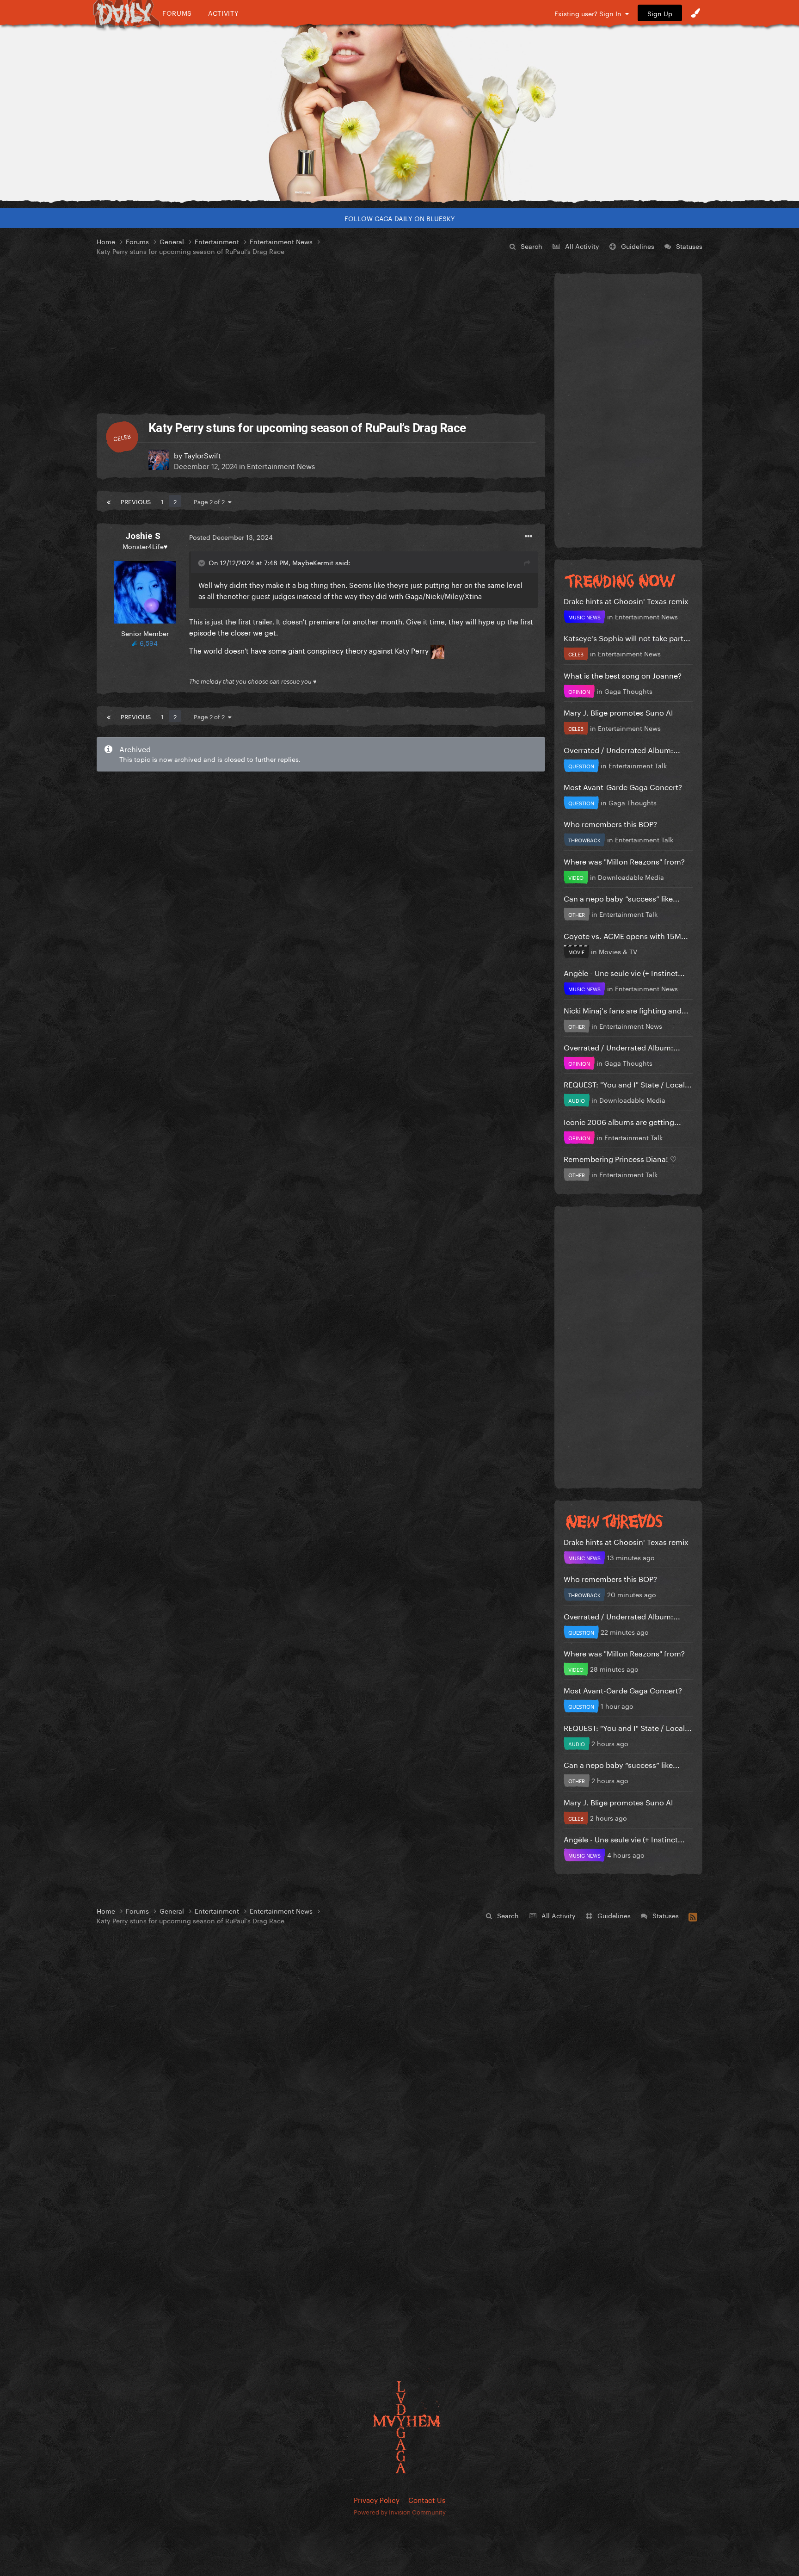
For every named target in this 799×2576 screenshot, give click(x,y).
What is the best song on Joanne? (623, 675)
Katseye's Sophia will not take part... (627, 637)
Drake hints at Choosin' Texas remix (626, 600)
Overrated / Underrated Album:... (622, 749)
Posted (231, 537)
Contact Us (427, 2499)
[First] (109, 501)
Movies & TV (618, 951)
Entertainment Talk (638, 765)
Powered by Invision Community (400, 2511)
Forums (177, 13)
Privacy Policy (377, 2499)
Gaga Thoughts (628, 691)
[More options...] (529, 537)
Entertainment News (281, 465)
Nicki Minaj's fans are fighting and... (626, 1010)
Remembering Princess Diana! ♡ (620, 1158)
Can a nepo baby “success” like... (622, 898)
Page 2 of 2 (211, 501)
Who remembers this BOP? (610, 823)
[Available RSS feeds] (693, 1915)
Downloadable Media (631, 877)
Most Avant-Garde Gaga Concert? (623, 786)
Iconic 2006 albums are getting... (622, 1121)
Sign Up (660, 13)
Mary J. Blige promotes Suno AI (618, 712)
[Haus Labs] (399, 113)
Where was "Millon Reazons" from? (624, 861)
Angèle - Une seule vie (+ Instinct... (624, 972)
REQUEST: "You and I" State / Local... (628, 1084)
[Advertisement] (321, 335)
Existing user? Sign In (590, 13)
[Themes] (695, 13)
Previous (136, 501)
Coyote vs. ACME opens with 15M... (626, 935)
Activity (224, 13)
